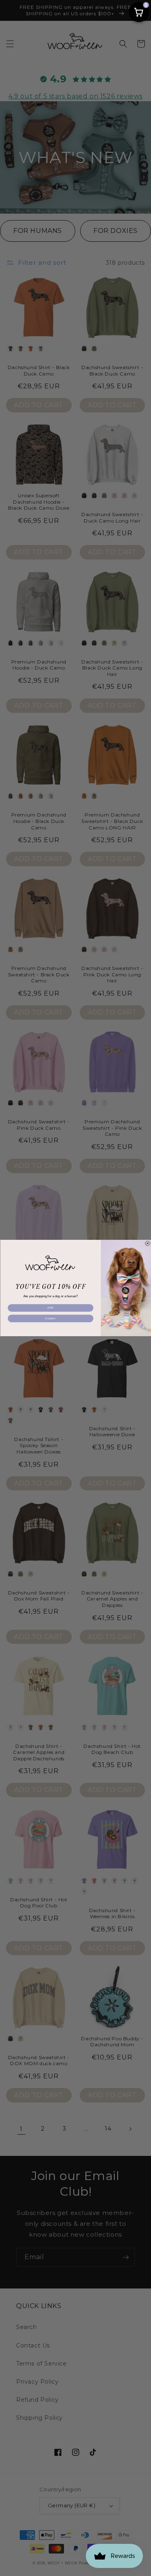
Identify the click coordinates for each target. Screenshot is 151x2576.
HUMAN (50, 1318)
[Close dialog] (147, 1243)
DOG (50, 1308)
